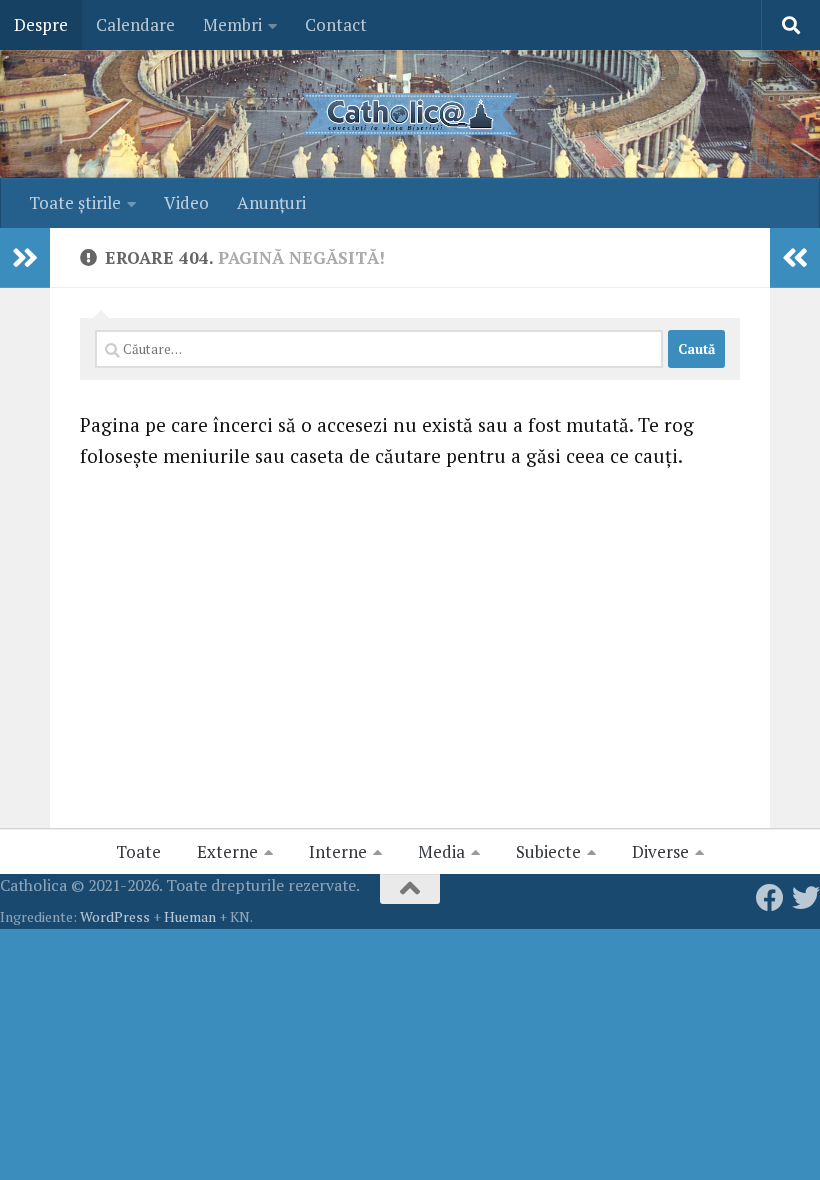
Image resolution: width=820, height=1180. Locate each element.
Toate (138, 851)
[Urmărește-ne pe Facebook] (770, 898)
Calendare (135, 24)
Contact (336, 24)
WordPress (115, 916)
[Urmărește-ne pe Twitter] (806, 898)
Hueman (190, 916)
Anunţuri (271, 202)
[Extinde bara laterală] (25, 258)
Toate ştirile (75, 202)
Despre (41, 24)
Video (186, 202)
